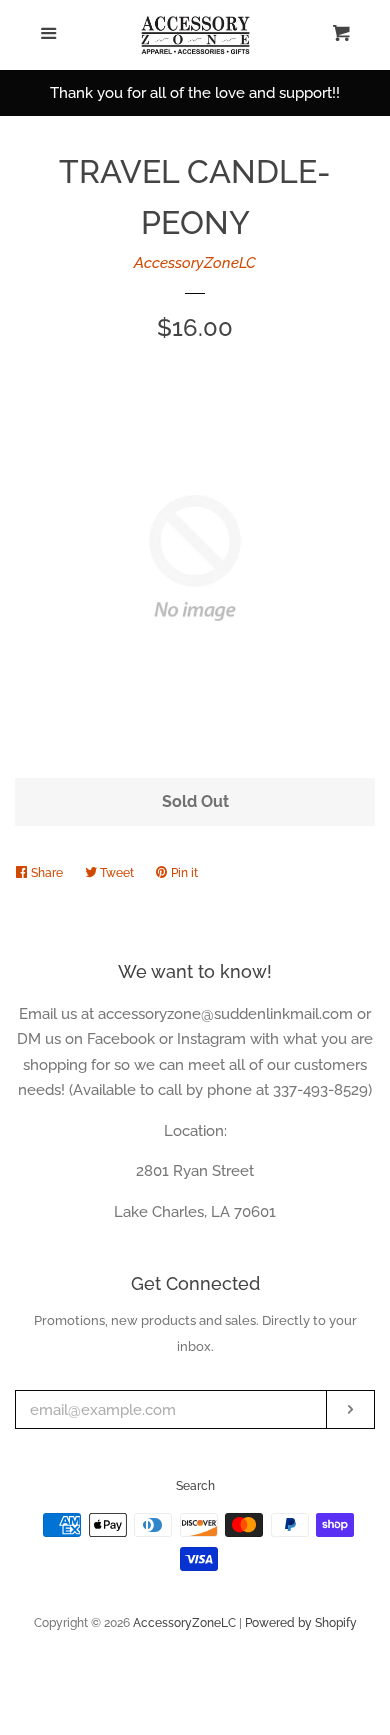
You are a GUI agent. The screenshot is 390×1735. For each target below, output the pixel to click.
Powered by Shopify (301, 1623)
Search (195, 1486)
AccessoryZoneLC (195, 263)
